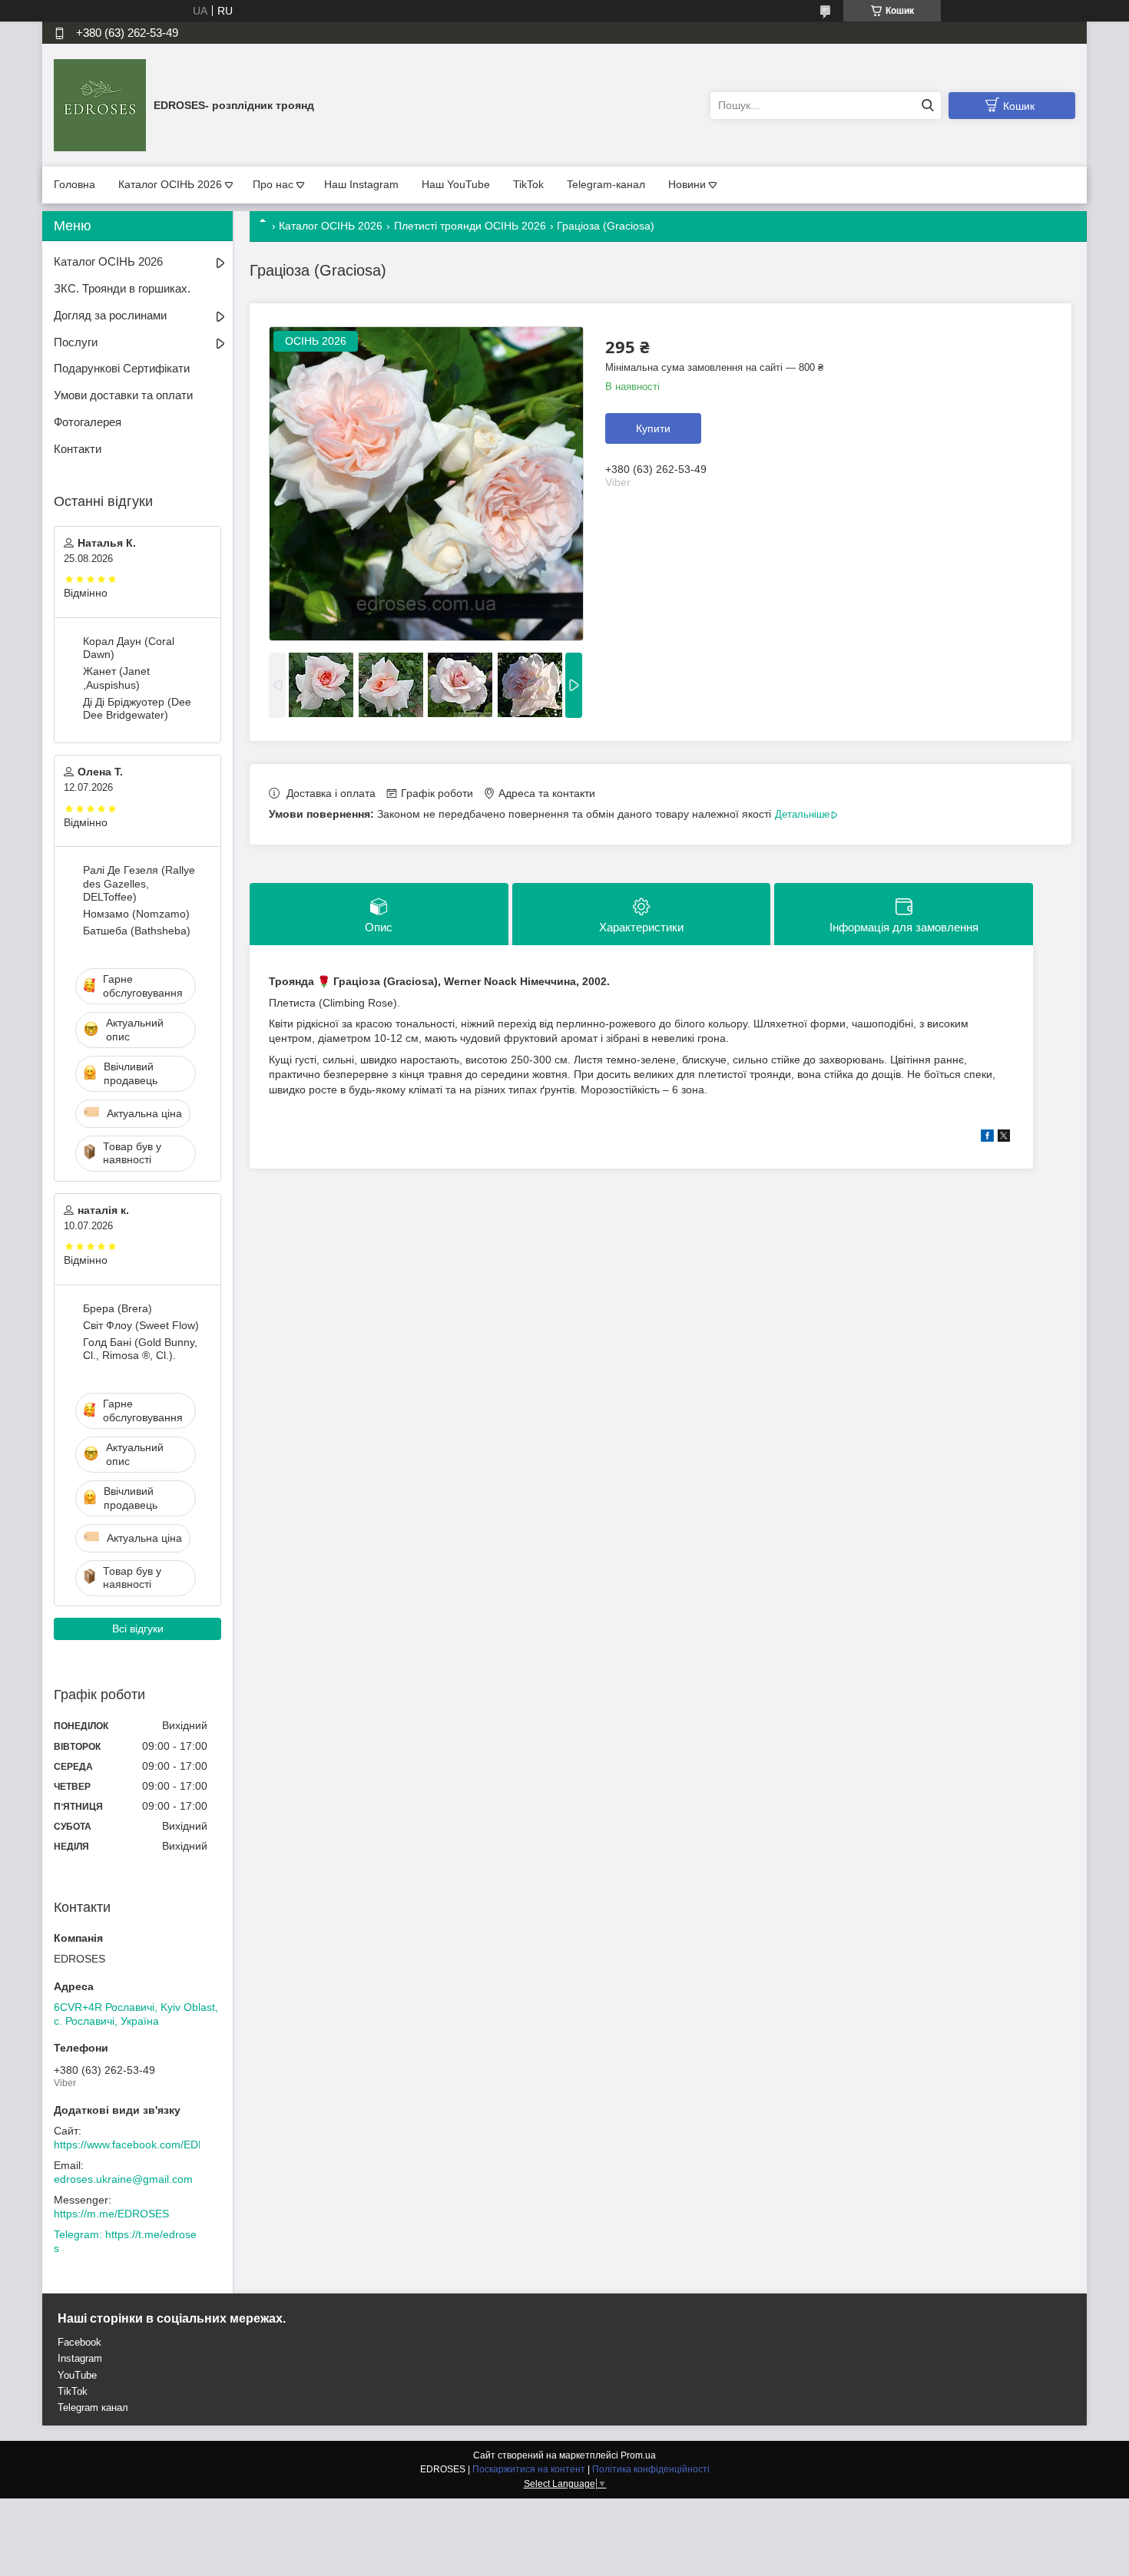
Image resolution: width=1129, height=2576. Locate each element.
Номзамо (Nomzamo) (136, 914)
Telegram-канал (606, 184)
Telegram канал (93, 2407)
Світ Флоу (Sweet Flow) (141, 1325)
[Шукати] (927, 106)
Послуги (76, 342)
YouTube (77, 2375)
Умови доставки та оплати (123, 395)
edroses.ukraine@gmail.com (123, 2179)
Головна (74, 184)
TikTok (528, 184)
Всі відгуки (138, 1629)
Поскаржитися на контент (529, 2469)
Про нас (273, 184)
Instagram (80, 2358)
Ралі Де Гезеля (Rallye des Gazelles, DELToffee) (139, 883)
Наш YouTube (456, 184)
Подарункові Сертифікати (122, 368)
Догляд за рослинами (110, 315)
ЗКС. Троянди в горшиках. (122, 288)
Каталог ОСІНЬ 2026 (170, 184)
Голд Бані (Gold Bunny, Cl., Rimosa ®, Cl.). (140, 1349)
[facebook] (987, 1138)
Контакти (78, 449)
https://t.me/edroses (125, 2241)
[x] (1004, 1138)
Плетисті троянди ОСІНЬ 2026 (470, 226)
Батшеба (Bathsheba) (137, 931)
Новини (687, 184)
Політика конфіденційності (651, 2469)
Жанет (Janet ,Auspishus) (116, 678)
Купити (653, 428)
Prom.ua (638, 2455)
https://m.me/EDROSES (111, 2214)
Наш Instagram (361, 184)
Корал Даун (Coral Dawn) (129, 648)
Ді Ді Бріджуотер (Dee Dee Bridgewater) (137, 709)
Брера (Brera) (118, 1308)
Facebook (79, 2342)
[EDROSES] (100, 104)
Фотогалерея (88, 422)
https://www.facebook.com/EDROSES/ (146, 2144)
